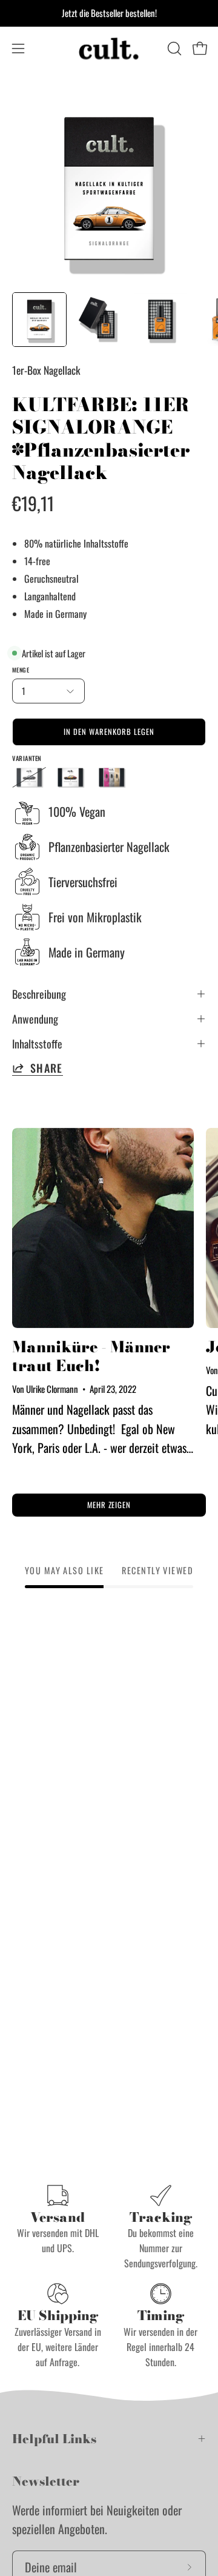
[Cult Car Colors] (109, 49)
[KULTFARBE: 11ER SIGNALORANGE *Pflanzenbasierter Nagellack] (39, 320)
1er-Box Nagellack (46, 370)
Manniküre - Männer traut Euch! (91, 1356)
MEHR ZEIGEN (109, 1505)
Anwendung (35, 1019)
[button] (173, 49)
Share (47, 1068)
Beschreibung (39, 994)
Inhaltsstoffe (37, 1044)
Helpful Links (54, 2439)
